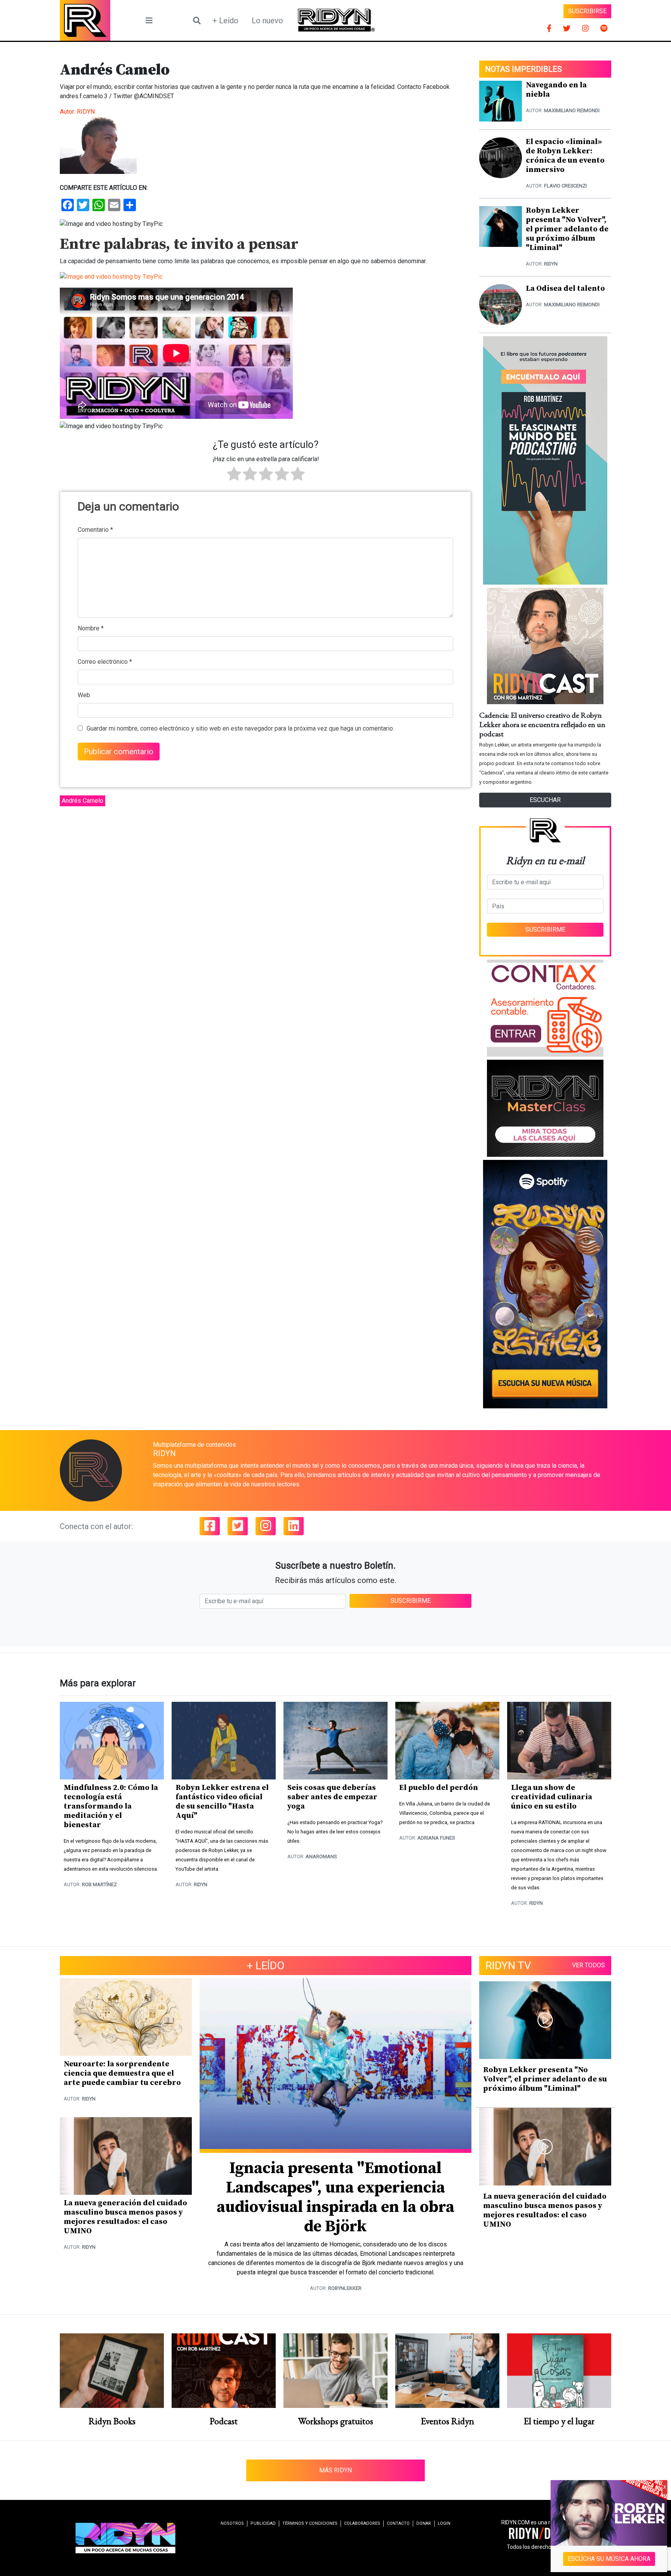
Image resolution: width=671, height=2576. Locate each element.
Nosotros (232, 2523)
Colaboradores (362, 2523)
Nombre (91, 628)
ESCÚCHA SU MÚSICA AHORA (609, 2559)
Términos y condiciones (310, 2523)
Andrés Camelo (83, 801)
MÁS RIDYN (335, 2470)
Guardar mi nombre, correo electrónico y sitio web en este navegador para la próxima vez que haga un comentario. (240, 728)
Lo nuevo (267, 21)
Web (84, 695)
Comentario (95, 530)
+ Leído (225, 21)
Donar (424, 2523)
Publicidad (263, 2523)
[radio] (234, 475)
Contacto (398, 2523)
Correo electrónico (105, 662)
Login (444, 2523)
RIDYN (86, 112)
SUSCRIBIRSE (587, 11)
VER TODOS (588, 1965)
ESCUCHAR (545, 800)
